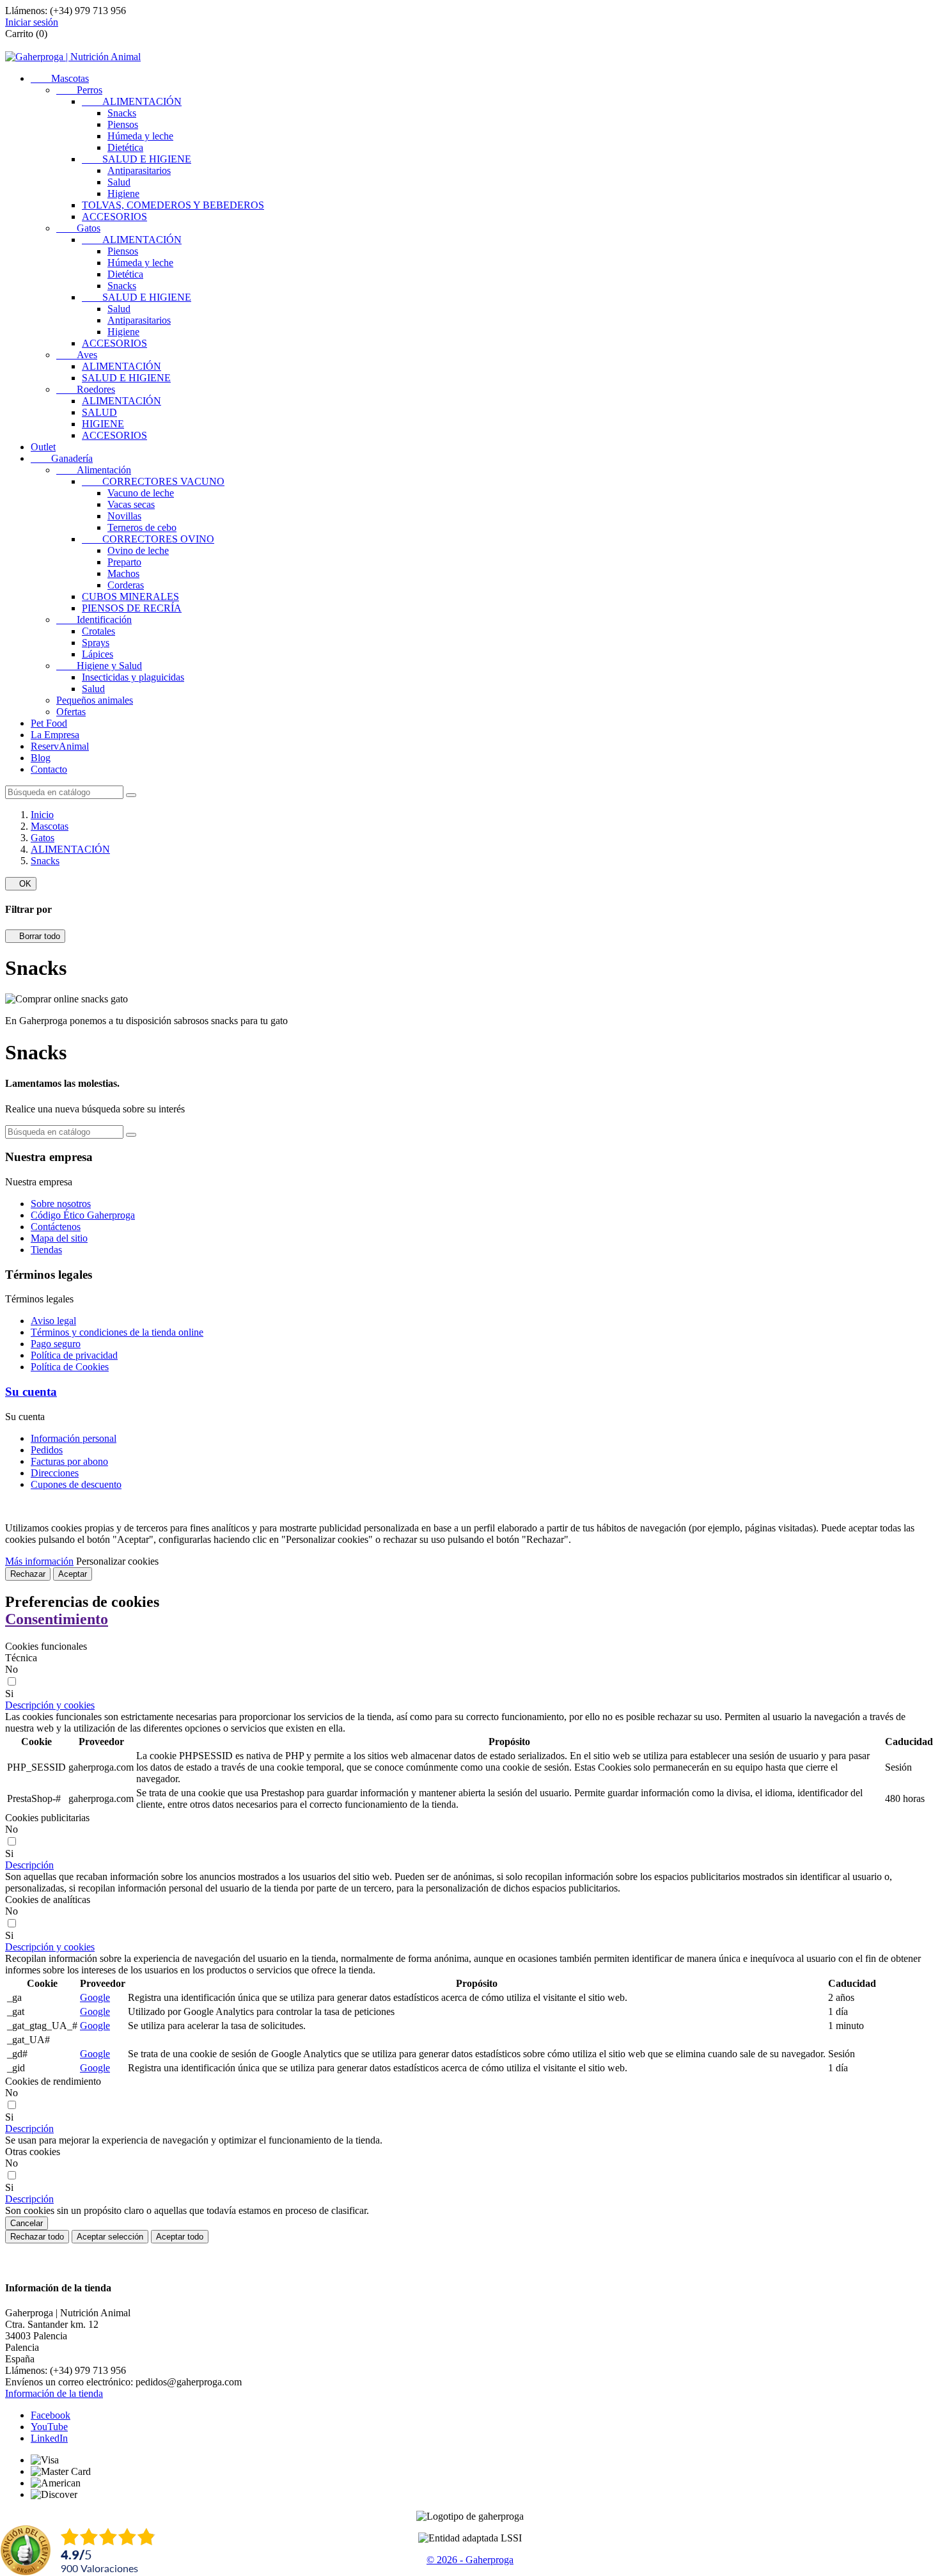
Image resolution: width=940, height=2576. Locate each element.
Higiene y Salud (99, 666)
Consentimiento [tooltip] (57, 1619)
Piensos (123, 124)
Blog (41, 758)
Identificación (94, 620)
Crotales (98, 631)
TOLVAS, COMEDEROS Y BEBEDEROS (173, 205)
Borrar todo (35, 936)
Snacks (122, 113)
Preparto (124, 562)
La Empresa (55, 735)
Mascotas (60, 78)
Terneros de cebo (142, 527)
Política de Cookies (70, 1367)
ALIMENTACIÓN (132, 101)
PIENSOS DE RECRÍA (132, 608)
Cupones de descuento (76, 1484)
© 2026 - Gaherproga (470, 2560)
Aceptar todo (180, 2237)
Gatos (78, 228)
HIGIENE (103, 424)
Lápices (98, 654)
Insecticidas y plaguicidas (133, 677)
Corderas (126, 585)
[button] (50, 1705)
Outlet (43, 447)
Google (95, 1997)
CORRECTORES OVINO (148, 539)
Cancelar (27, 2223)
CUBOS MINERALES (130, 597)
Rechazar (28, 1574)
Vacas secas (131, 504)
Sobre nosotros (61, 1204)
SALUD (99, 412)
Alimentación (94, 470)
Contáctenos (56, 1227)
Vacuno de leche (141, 493)
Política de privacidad (74, 1355)
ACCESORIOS (114, 217)
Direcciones (55, 1473)
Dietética (125, 147)
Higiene (123, 194)
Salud (119, 182)
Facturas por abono (69, 1461)
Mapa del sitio (59, 1238)
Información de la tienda (54, 2393)
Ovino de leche (138, 550)
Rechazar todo (37, 2237)
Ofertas (71, 712)
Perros (79, 90)
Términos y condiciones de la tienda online (117, 1332)
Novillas (124, 516)
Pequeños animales (95, 700)
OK (21, 884)
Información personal (74, 1438)
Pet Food (49, 723)
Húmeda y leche (140, 136)
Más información (39, 1561)
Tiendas (46, 1250)
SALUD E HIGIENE (137, 159)
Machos (123, 573)
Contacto (49, 769)
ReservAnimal (60, 746)
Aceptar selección (110, 2237)
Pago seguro (56, 1344)
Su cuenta (31, 1392)
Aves (77, 355)
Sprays (96, 643)
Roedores (86, 389)
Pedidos (47, 1450)
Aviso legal (53, 1321)
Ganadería (62, 458)
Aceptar (73, 1574)
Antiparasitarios (139, 170)
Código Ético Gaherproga (83, 1215)
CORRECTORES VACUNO (153, 481)
